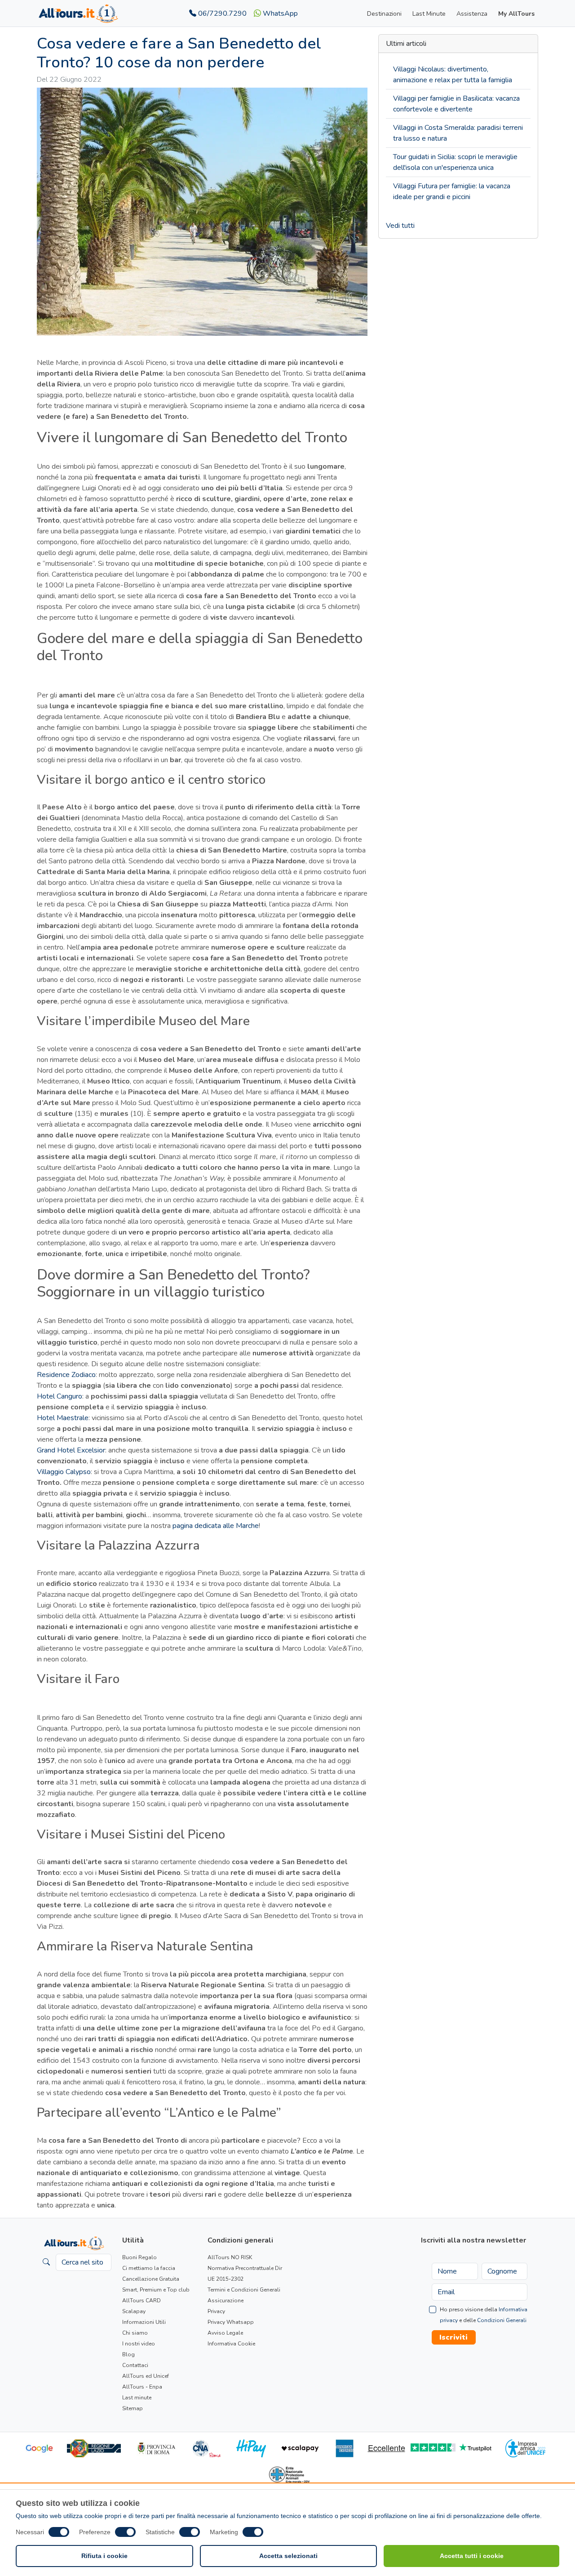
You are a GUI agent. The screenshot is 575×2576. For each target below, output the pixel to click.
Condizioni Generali (502, 2320)
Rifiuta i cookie (104, 2556)
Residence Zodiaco (66, 1375)
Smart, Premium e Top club (156, 2290)
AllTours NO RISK (230, 2257)
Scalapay (134, 2311)
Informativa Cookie (231, 2344)
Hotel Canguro (60, 1396)
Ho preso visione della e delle (484, 2315)
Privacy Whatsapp (231, 2322)
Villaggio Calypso (64, 1472)
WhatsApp (279, 13)
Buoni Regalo (139, 2257)
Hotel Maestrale (63, 1418)
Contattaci (135, 2365)
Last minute (137, 2398)
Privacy (216, 2311)
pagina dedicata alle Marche (216, 1526)
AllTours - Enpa (142, 2387)
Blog (128, 2354)
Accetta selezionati (288, 2556)
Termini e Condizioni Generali (244, 2290)
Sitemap (133, 2408)
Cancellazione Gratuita (151, 2279)
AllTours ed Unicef (146, 2376)
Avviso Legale (225, 2333)
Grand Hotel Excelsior (71, 1450)
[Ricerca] (46, 2262)
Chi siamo (135, 2333)
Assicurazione (226, 2301)
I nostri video (139, 2344)
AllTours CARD (142, 2301)
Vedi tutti (400, 226)
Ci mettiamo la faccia (149, 2268)
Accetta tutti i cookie (472, 2556)
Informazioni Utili (144, 2322)
